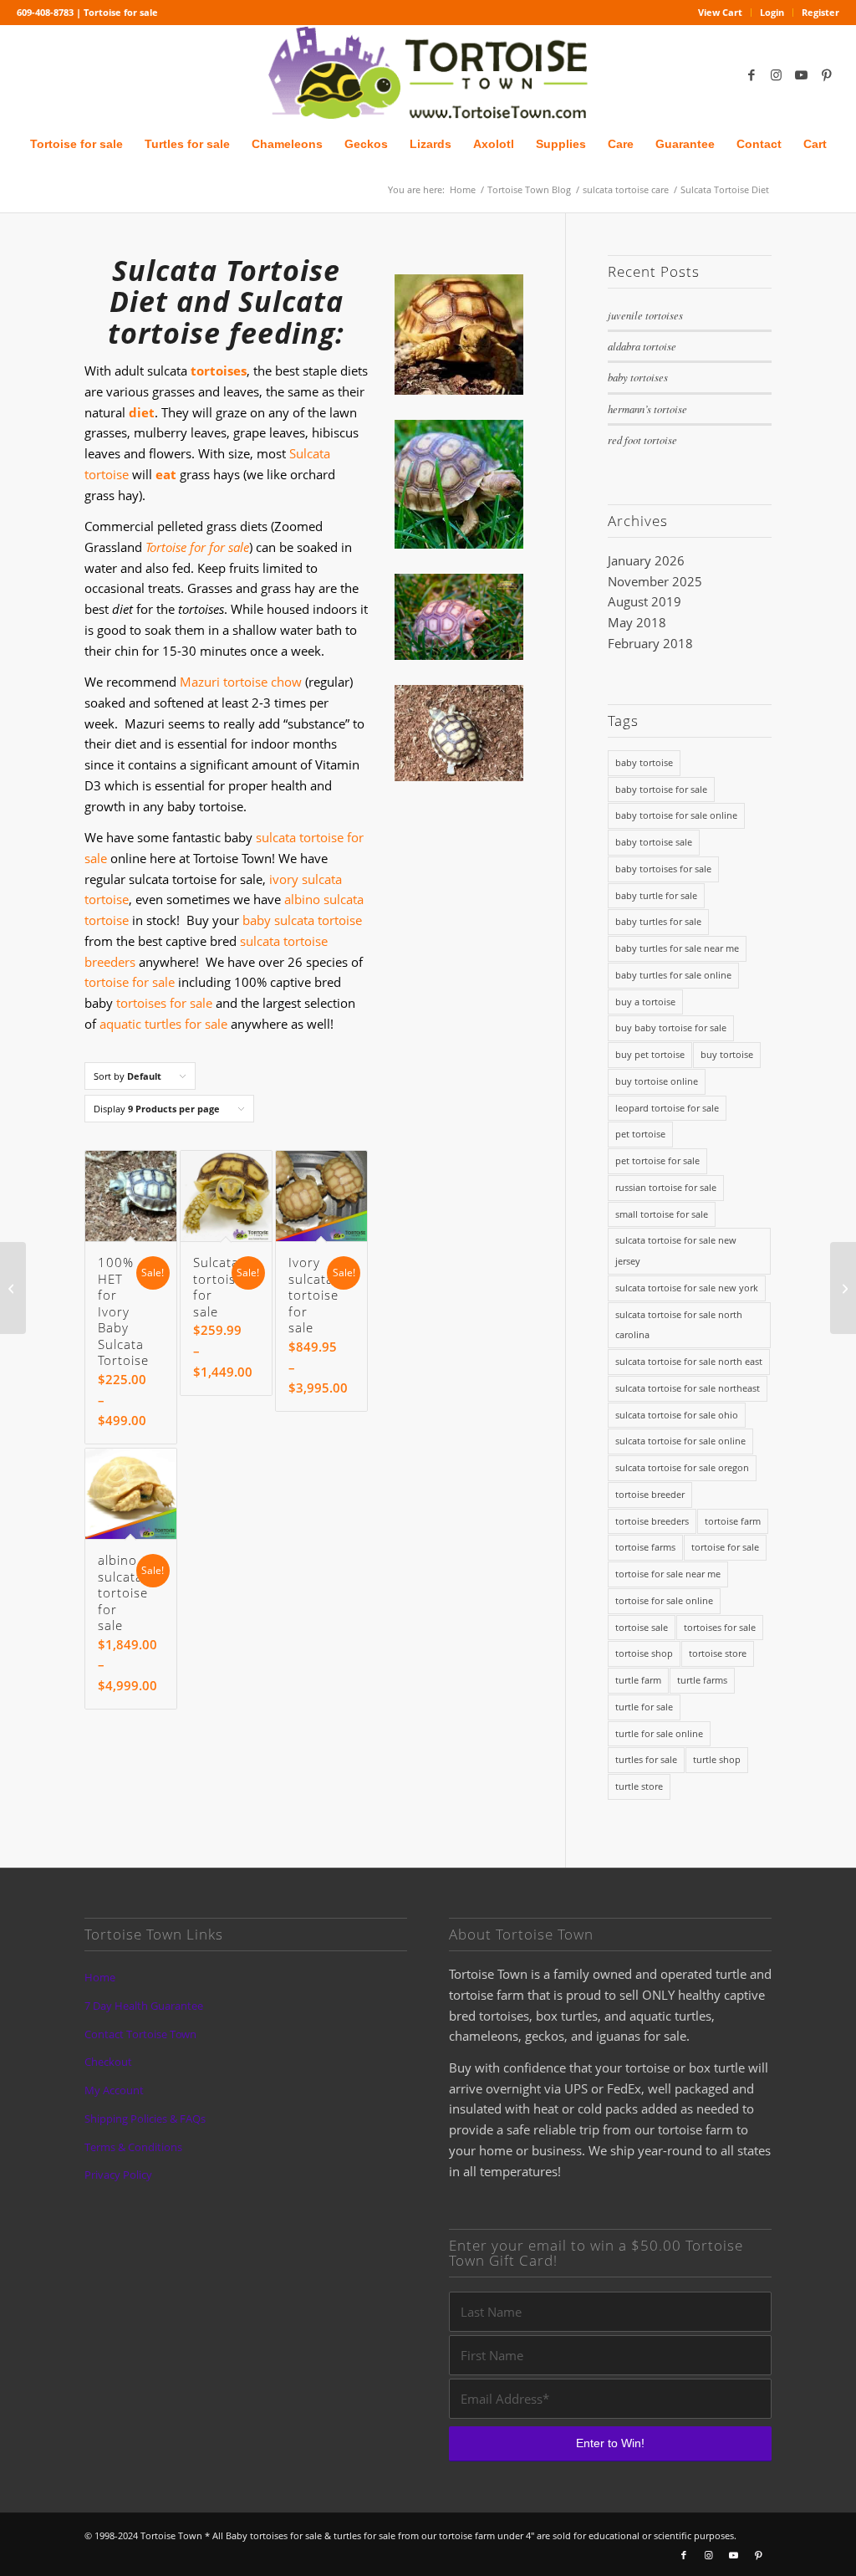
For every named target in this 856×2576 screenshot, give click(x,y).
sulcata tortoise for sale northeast (688, 1388)
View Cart (720, 12)
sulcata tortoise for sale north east (689, 1361)
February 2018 (650, 643)
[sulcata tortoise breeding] (13, 1288)
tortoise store (718, 1653)
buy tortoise (727, 1054)
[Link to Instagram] (777, 74)
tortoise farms (645, 1547)
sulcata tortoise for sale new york (687, 1288)
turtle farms (702, 1680)
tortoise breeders (652, 1521)
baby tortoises (638, 377)
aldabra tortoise (642, 346)
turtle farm (638, 1680)
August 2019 (645, 601)
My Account (114, 2090)
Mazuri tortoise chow (241, 682)
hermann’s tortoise (647, 409)
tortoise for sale (130, 982)
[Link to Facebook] (752, 74)
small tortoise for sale (662, 1214)
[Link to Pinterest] (827, 74)
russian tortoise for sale (666, 1187)
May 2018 (637, 622)
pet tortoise (640, 1134)
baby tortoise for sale (661, 789)
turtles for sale (646, 1759)
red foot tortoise (642, 440)
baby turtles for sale (658, 921)
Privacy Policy (118, 2175)
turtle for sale (644, 1707)
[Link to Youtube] (802, 74)
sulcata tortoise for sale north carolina (679, 1325)
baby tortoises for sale (663, 869)
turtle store (639, 1786)
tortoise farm (733, 1521)
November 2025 (655, 581)
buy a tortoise (645, 1002)
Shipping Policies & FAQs (145, 2119)
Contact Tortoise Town (140, 2034)
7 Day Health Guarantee (144, 2006)
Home (100, 1977)
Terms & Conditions (133, 2147)
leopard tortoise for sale (667, 1108)
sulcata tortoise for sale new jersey (676, 1250)
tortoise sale (642, 1627)
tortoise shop (644, 1653)
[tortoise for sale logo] (428, 74)
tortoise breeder (650, 1494)
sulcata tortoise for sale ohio (677, 1415)
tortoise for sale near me (668, 1574)
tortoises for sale (164, 1003)
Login (772, 12)
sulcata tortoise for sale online (680, 1441)
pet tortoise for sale (657, 1160)
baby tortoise (644, 762)
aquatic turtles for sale (163, 1024)
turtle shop (717, 1759)
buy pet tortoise (650, 1054)
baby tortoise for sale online (676, 815)
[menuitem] (721, 13)
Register (820, 12)
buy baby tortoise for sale (671, 1027)
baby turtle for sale (656, 895)
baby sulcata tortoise (302, 920)
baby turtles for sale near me (677, 948)
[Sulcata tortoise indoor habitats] (843, 1288)
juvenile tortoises (645, 315)
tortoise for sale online (664, 1600)
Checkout (108, 2062)
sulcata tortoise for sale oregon (682, 1467)
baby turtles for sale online (673, 975)
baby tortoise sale (654, 842)
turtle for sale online (659, 1733)
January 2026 (646, 560)
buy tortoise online (657, 1081)
